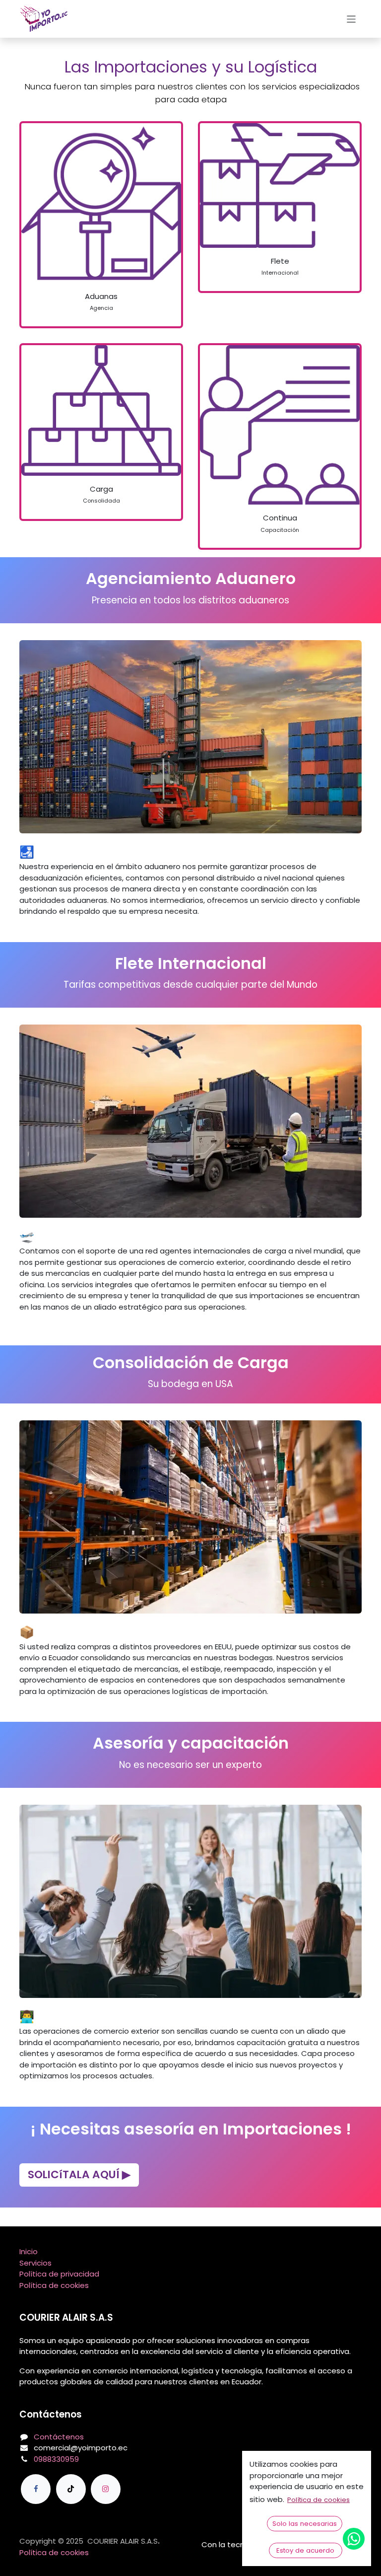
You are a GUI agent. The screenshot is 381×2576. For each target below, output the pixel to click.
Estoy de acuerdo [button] (305, 2550)
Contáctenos (59, 2437)
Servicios (35, 2263)
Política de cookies (54, 2285)
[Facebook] (36, 2489)
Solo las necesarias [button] (305, 2524)
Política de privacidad (59, 2274)
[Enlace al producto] (101, 203)
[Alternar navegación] (351, 19)
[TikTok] (71, 2489)
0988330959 (56, 2459)
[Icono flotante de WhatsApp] (354, 2539)
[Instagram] (106, 2489)
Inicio (29, 2251)
